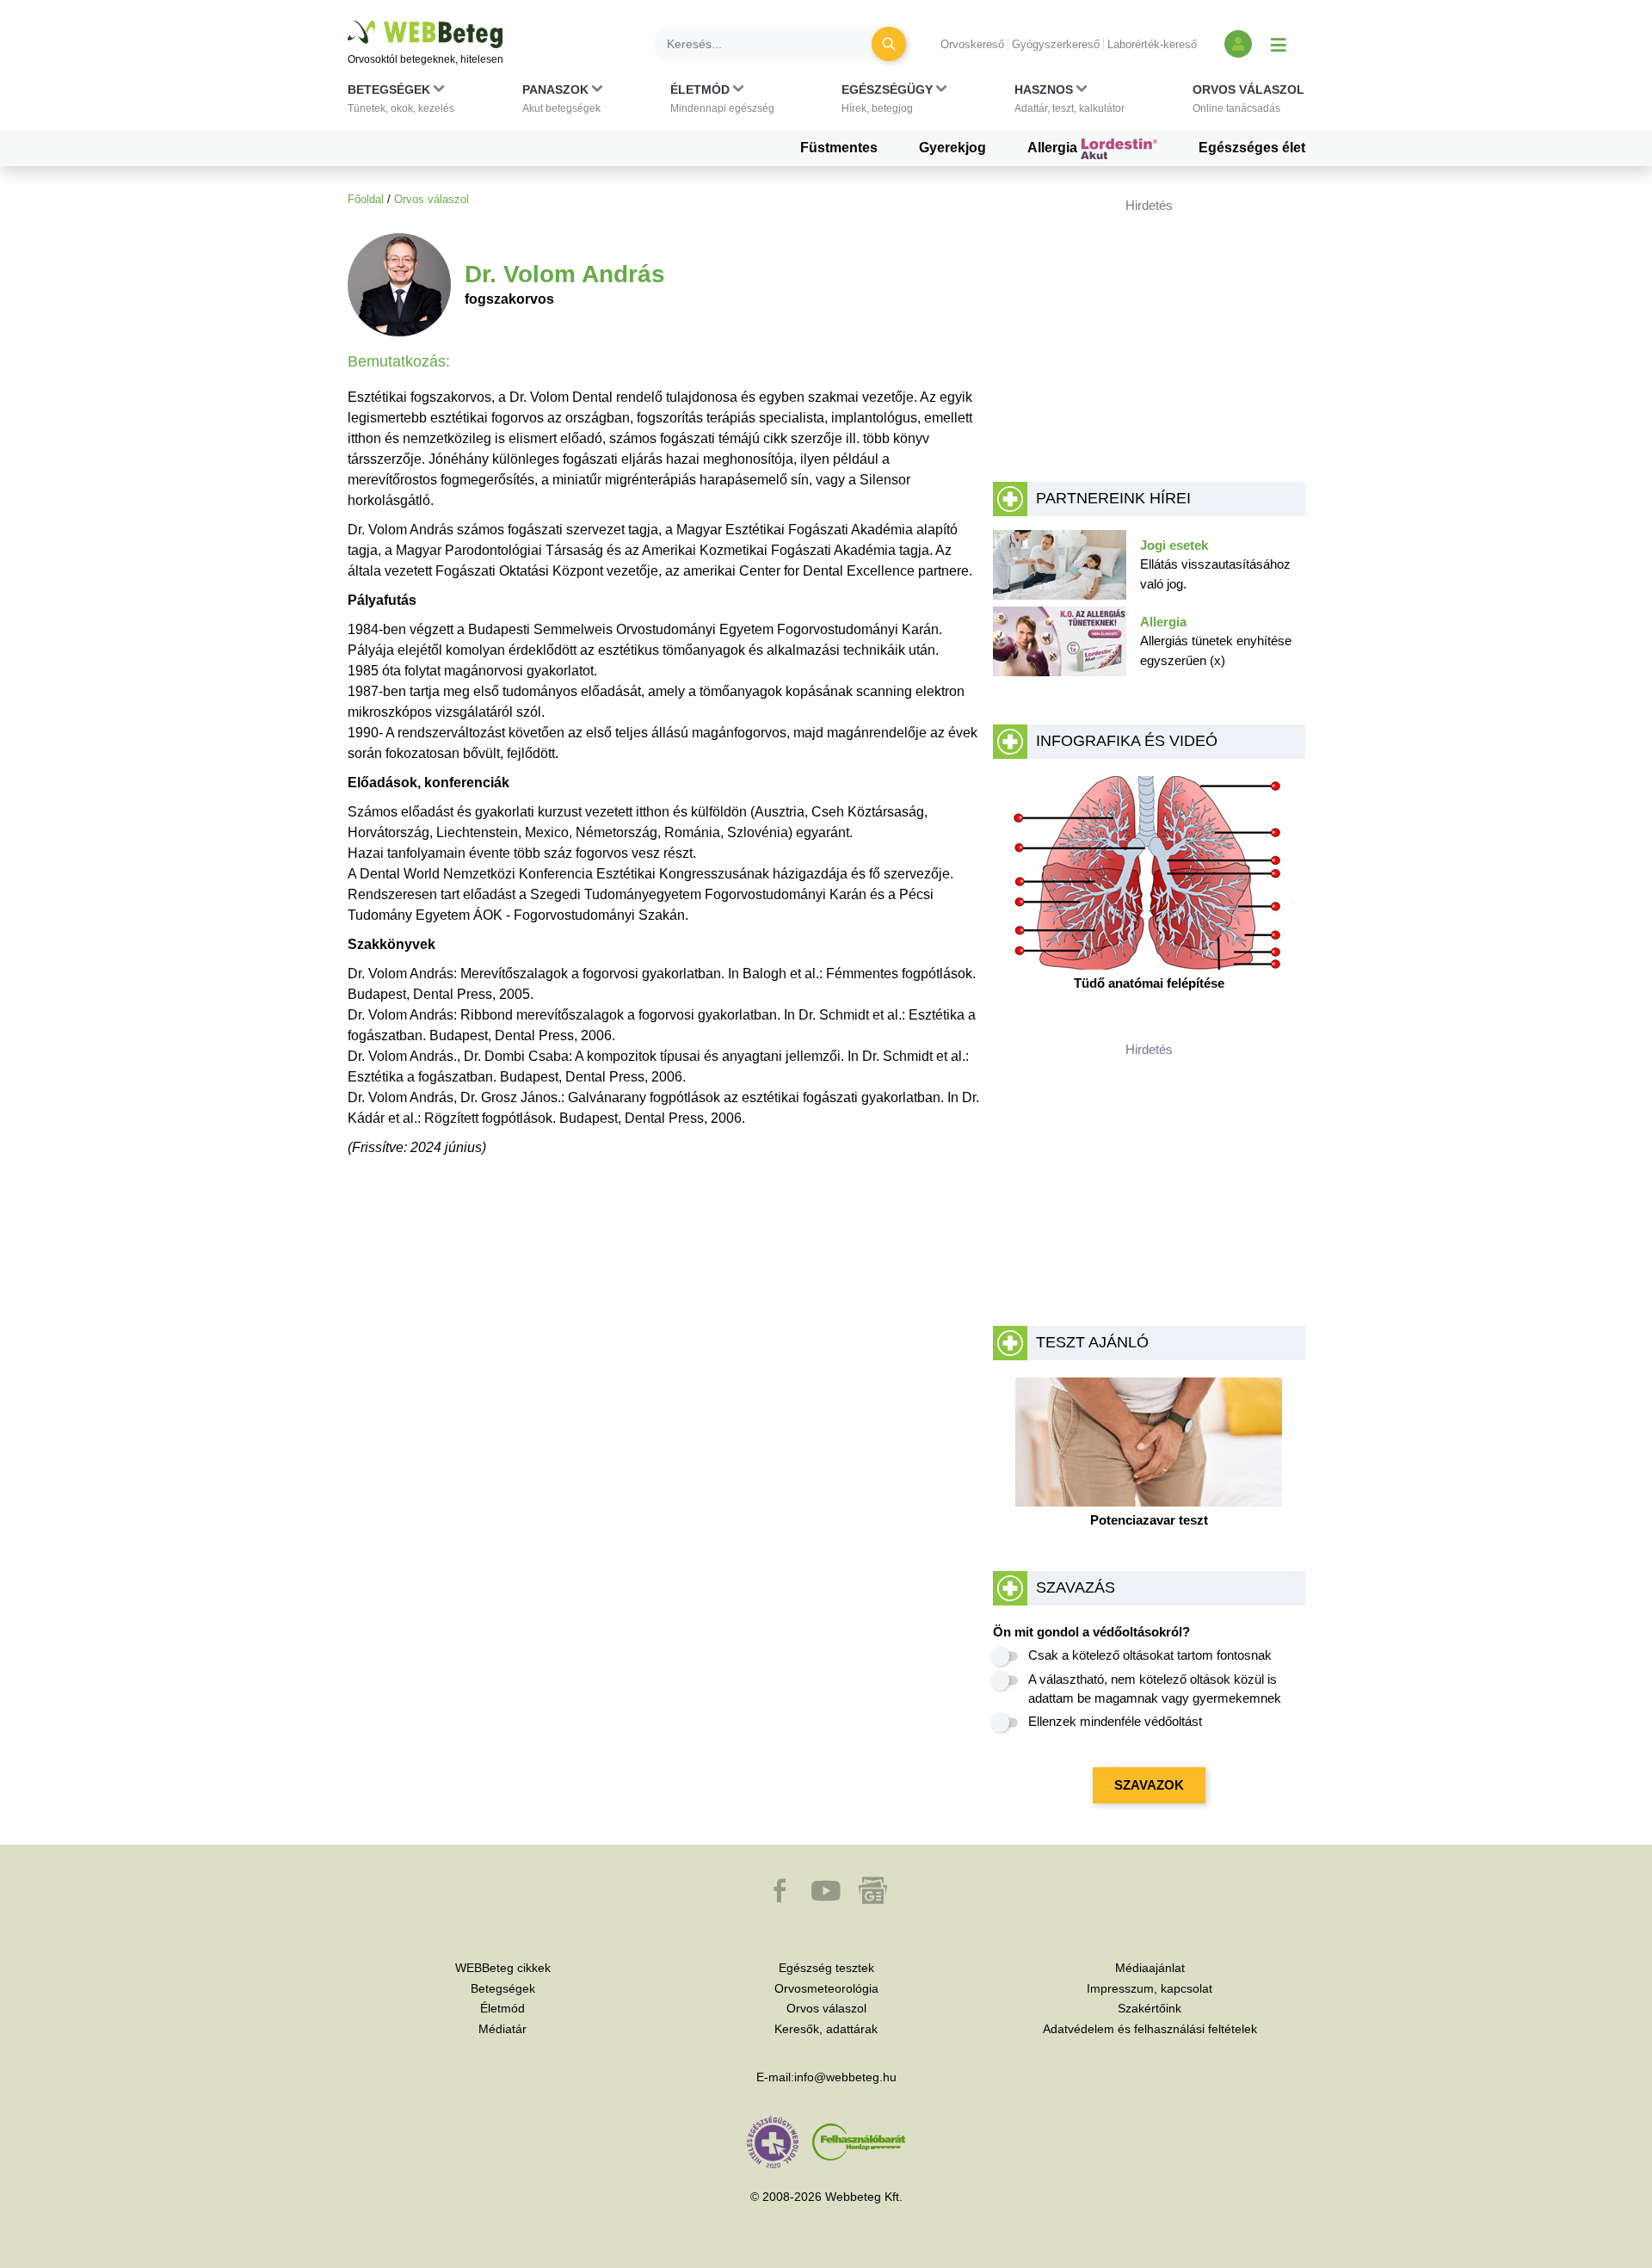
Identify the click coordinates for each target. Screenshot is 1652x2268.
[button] (401, 102)
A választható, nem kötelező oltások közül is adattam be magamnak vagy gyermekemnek (1155, 1689)
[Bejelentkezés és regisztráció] (1238, 44)
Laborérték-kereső (1152, 44)
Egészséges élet (1252, 148)
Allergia (1054, 148)
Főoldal (366, 199)
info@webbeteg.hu (845, 2077)
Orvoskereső (972, 44)
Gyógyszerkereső (1056, 44)
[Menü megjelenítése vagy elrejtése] (1279, 44)
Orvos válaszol (431, 199)
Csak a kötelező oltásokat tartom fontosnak (1150, 1655)
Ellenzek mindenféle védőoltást (1115, 1721)
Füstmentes (839, 148)
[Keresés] (889, 44)
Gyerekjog (952, 148)
